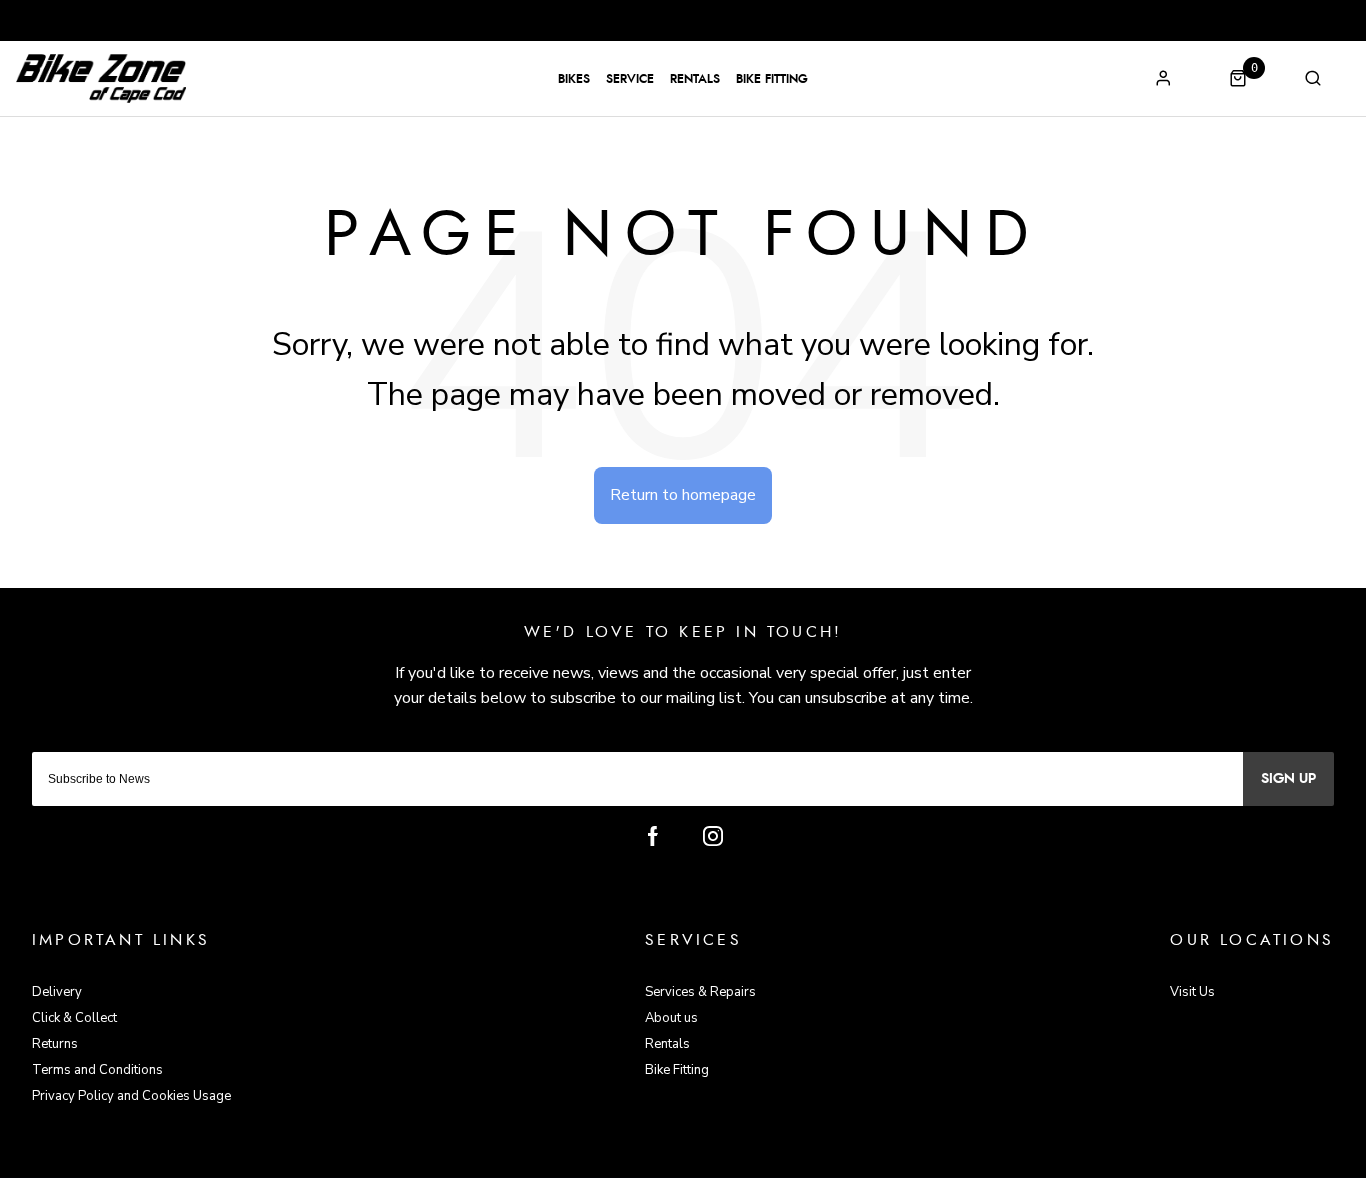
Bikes (574, 79)
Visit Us (1192, 992)
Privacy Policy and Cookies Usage (131, 1096)
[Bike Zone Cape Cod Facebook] (653, 836)
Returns (55, 1044)
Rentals (695, 79)
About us (671, 1018)
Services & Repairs (700, 992)
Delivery (57, 992)
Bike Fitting (772, 79)
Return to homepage (683, 495)
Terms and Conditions (97, 1070)
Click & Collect (74, 1018)
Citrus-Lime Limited (747, 1159)
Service (630, 79)
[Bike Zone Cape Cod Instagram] (713, 836)
